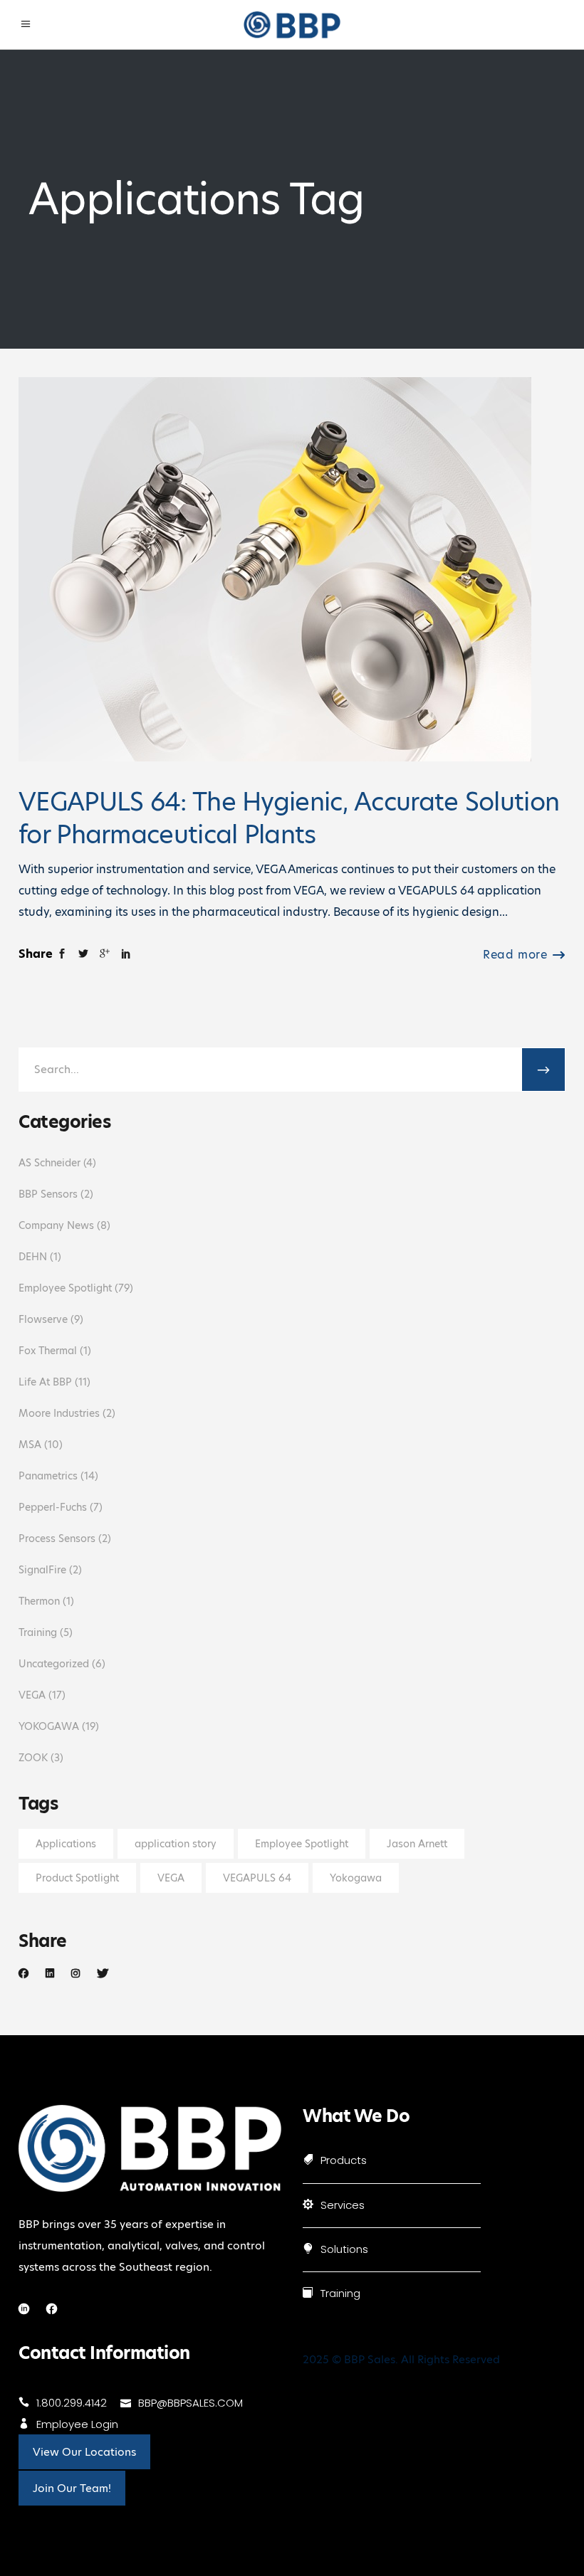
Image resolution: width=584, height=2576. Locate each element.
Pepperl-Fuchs (53, 1507)
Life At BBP (45, 1382)
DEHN (33, 1257)
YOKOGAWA (49, 1726)
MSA (30, 1445)
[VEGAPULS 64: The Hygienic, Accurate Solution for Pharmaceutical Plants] (275, 569)
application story (176, 1844)
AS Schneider (49, 1163)
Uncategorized (54, 1664)
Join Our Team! (72, 2488)
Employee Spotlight (65, 1288)
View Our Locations (84, 2452)
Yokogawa (356, 1878)
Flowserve (43, 1319)
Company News (56, 1225)
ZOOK (33, 1758)
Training (38, 1632)
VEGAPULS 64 (257, 1878)
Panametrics (48, 1476)
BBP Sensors (48, 1194)
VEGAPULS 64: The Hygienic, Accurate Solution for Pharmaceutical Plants (289, 818)
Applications (66, 1844)
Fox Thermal (48, 1351)
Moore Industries (59, 1413)
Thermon (39, 1601)
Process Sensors (57, 1538)
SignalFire (42, 1570)
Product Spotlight (77, 1878)
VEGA (32, 1695)
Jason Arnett (417, 1844)
